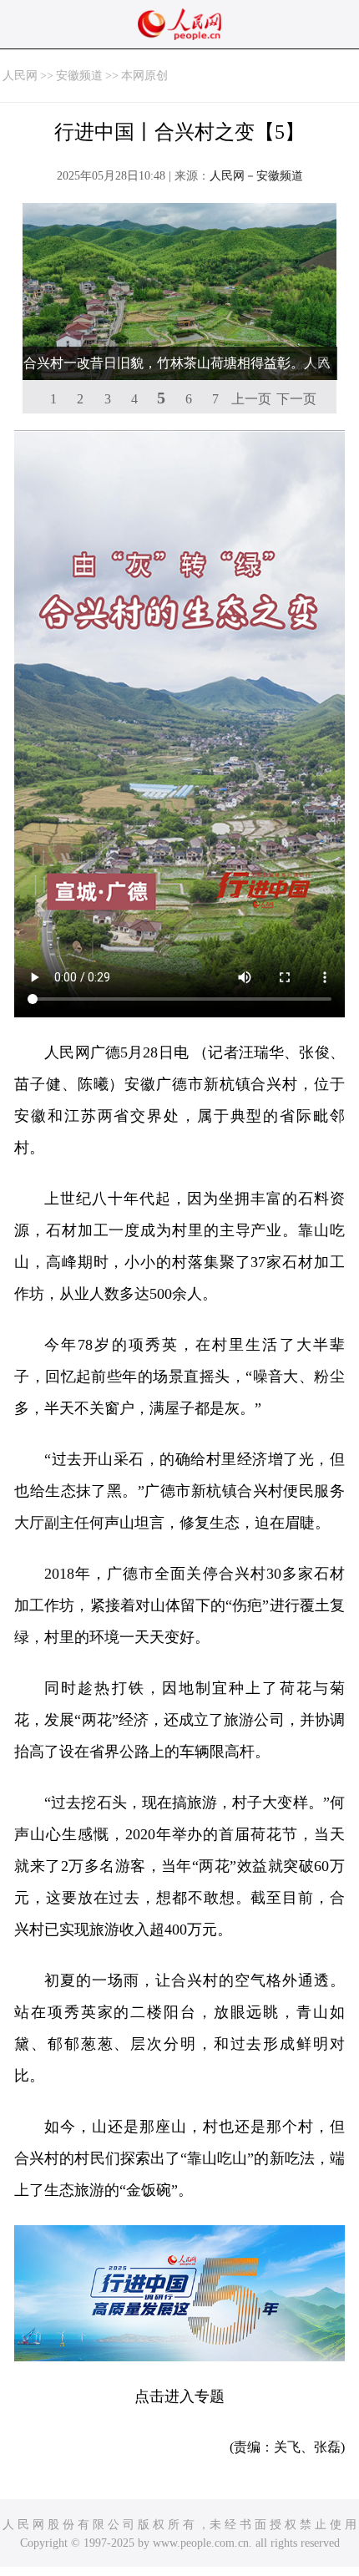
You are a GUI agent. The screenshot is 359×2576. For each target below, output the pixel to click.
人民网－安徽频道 (256, 176)
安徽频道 (79, 76)
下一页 (296, 399)
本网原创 (144, 76)
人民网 (20, 76)
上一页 (251, 399)
